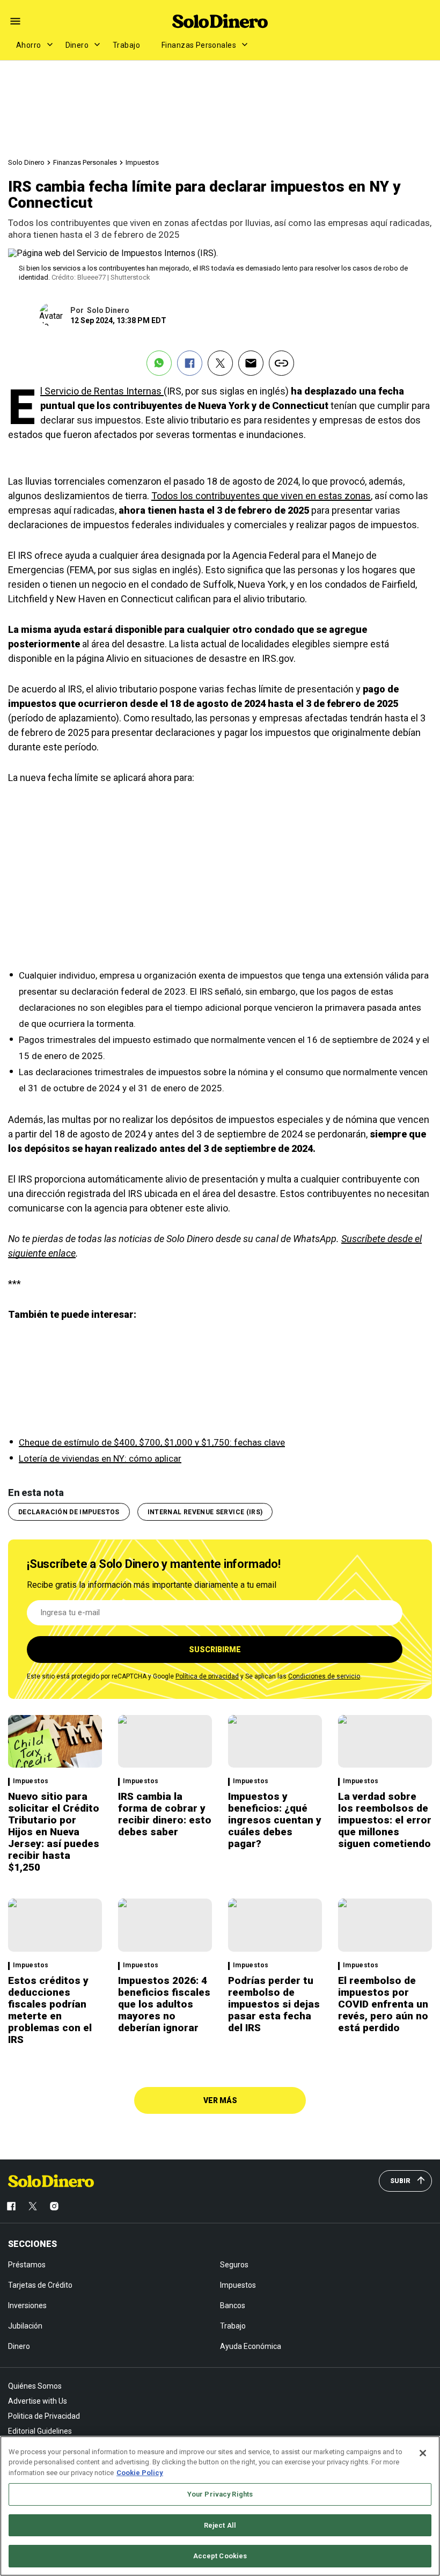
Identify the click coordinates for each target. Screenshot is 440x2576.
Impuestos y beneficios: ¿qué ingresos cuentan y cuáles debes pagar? (275, 1820)
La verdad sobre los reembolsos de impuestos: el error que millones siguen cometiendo (385, 1820)
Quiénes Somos (35, 2386)
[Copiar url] (281, 363)
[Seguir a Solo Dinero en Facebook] (11, 2206)
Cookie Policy (140, 2473)
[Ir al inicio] (51, 2181)
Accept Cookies (220, 2556)
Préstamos (27, 2265)
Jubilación (25, 2326)
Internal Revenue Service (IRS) (205, 1512)
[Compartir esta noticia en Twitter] (220, 363)
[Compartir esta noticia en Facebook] (190, 363)
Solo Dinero (26, 162)
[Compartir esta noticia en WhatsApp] (159, 363)
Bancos (233, 2305)
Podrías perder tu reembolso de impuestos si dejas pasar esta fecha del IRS (274, 2004)
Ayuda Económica (251, 2346)
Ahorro (29, 45)
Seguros (234, 2265)
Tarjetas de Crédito (40, 2285)
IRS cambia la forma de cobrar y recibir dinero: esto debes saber (165, 1814)
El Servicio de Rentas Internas (102, 391)
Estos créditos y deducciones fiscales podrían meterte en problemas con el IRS (50, 2010)
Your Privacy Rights (220, 2494)
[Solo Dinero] (220, 21)
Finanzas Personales (199, 45)
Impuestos (142, 162)
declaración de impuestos (69, 1512)
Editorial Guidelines (40, 2431)
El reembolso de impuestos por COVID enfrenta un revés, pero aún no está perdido (383, 2004)
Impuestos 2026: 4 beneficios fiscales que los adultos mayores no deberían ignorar (164, 2004)
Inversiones (27, 2305)
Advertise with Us (38, 2401)
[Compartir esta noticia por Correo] (251, 363)
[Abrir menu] (15, 21)
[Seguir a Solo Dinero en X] (33, 2206)
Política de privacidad (207, 1676)
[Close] (423, 2453)
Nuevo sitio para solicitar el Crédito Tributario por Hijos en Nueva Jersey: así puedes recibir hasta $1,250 (54, 1832)
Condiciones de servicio (324, 1676)
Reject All (220, 2525)
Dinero (77, 45)
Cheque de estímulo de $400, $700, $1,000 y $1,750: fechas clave (152, 1442)
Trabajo (126, 45)
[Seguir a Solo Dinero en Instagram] (54, 2206)
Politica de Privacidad (44, 2416)
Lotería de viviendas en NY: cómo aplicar (100, 1458)
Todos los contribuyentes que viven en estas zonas (261, 496)
